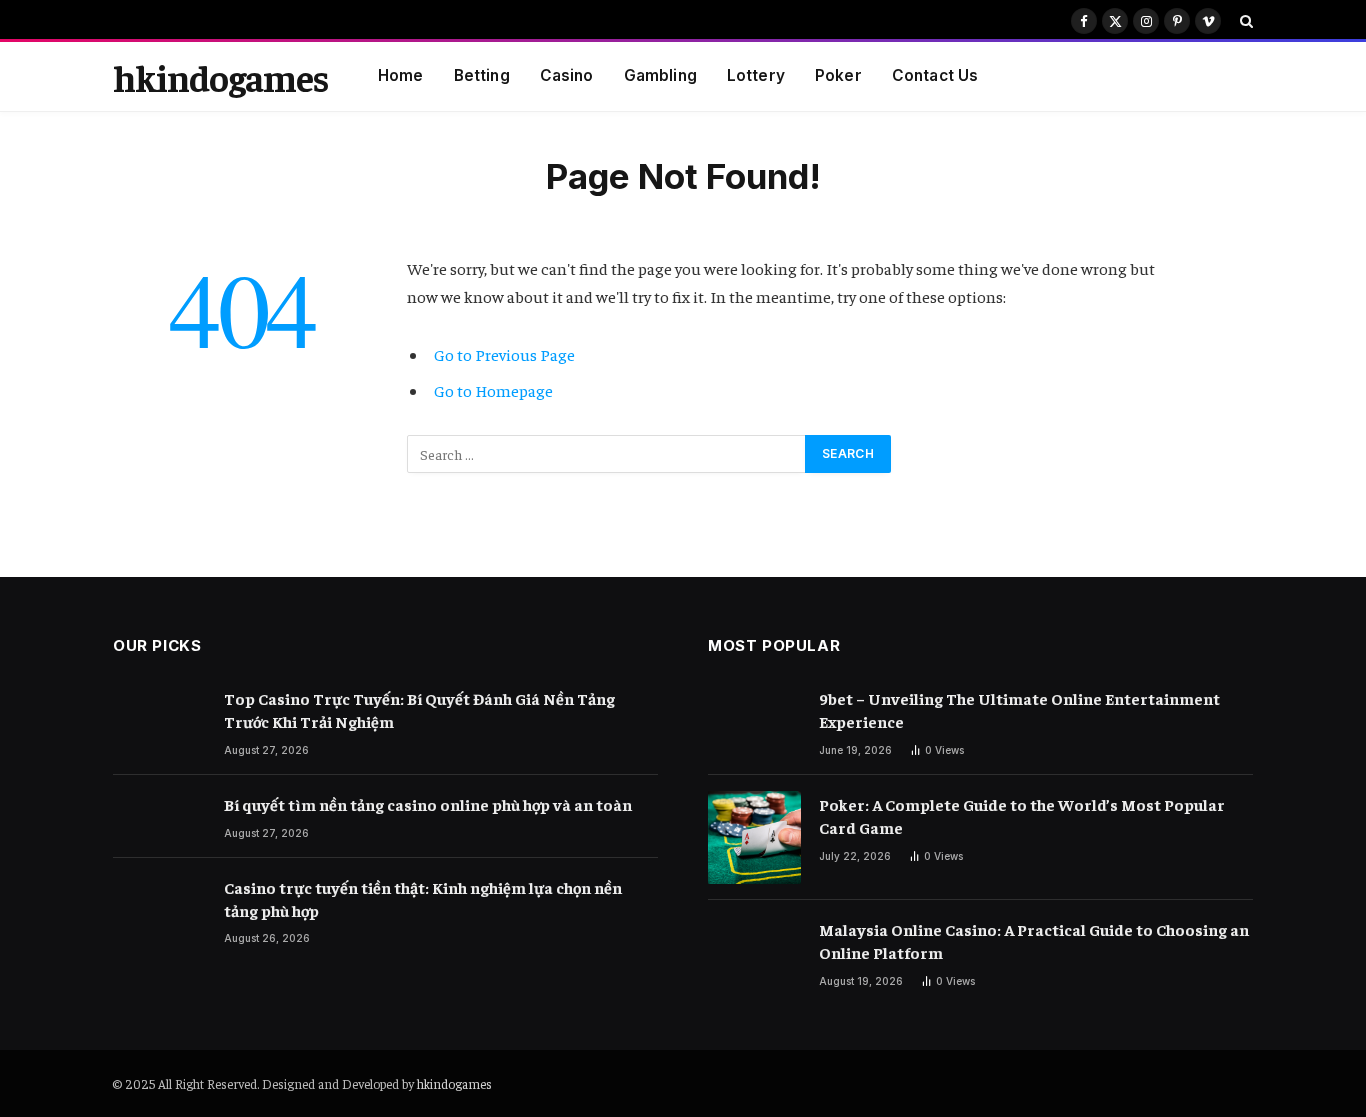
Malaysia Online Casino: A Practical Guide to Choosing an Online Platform (1034, 940)
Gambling (660, 75)
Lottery (756, 75)
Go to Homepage (493, 390)
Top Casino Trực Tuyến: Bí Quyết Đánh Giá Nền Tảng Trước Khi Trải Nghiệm (419, 709)
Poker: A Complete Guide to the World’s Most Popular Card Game (1022, 815)
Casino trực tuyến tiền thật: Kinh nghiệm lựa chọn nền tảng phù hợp (423, 898)
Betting (482, 75)
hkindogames (454, 1083)
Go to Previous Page (504, 354)
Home (401, 75)
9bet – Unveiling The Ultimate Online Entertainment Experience (1019, 709)
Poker (838, 75)
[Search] (1244, 21)
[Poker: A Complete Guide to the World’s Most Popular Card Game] (754, 837)
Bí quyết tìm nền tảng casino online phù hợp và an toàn (428, 804)
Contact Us (935, 75)
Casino (567, 75)
